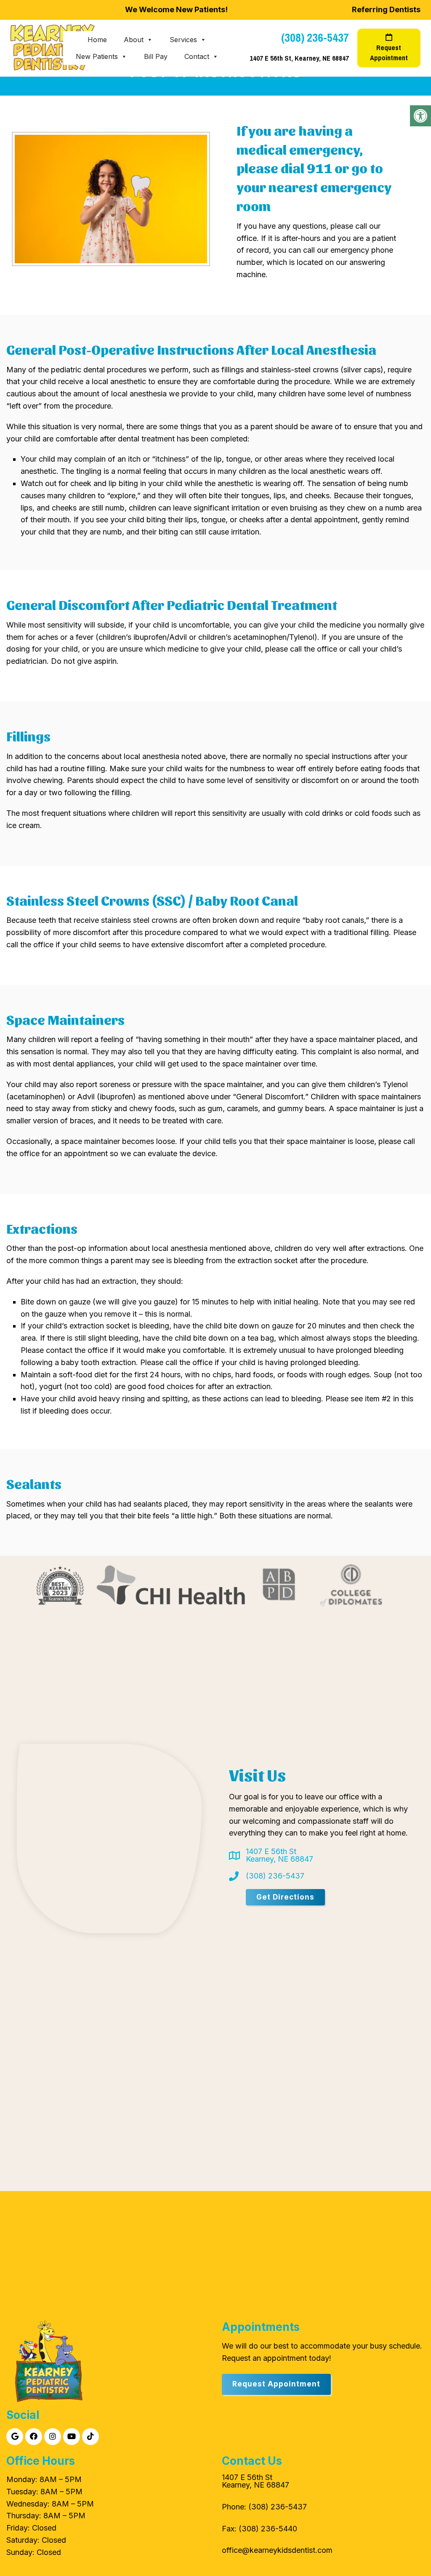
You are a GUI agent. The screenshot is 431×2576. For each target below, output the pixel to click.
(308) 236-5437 (315, 38)
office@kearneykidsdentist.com (277, 2550)
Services (183, 40)
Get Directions (285, 1897)
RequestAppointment (389, 53)
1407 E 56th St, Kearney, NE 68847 (299, 58)
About (134, 40)
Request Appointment (276, 2384)
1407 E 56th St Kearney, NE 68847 (279, 1855)
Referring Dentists (386, 9)
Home (97, 40)
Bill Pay (156, 56)
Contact (197, 56)
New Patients (97, 56)
